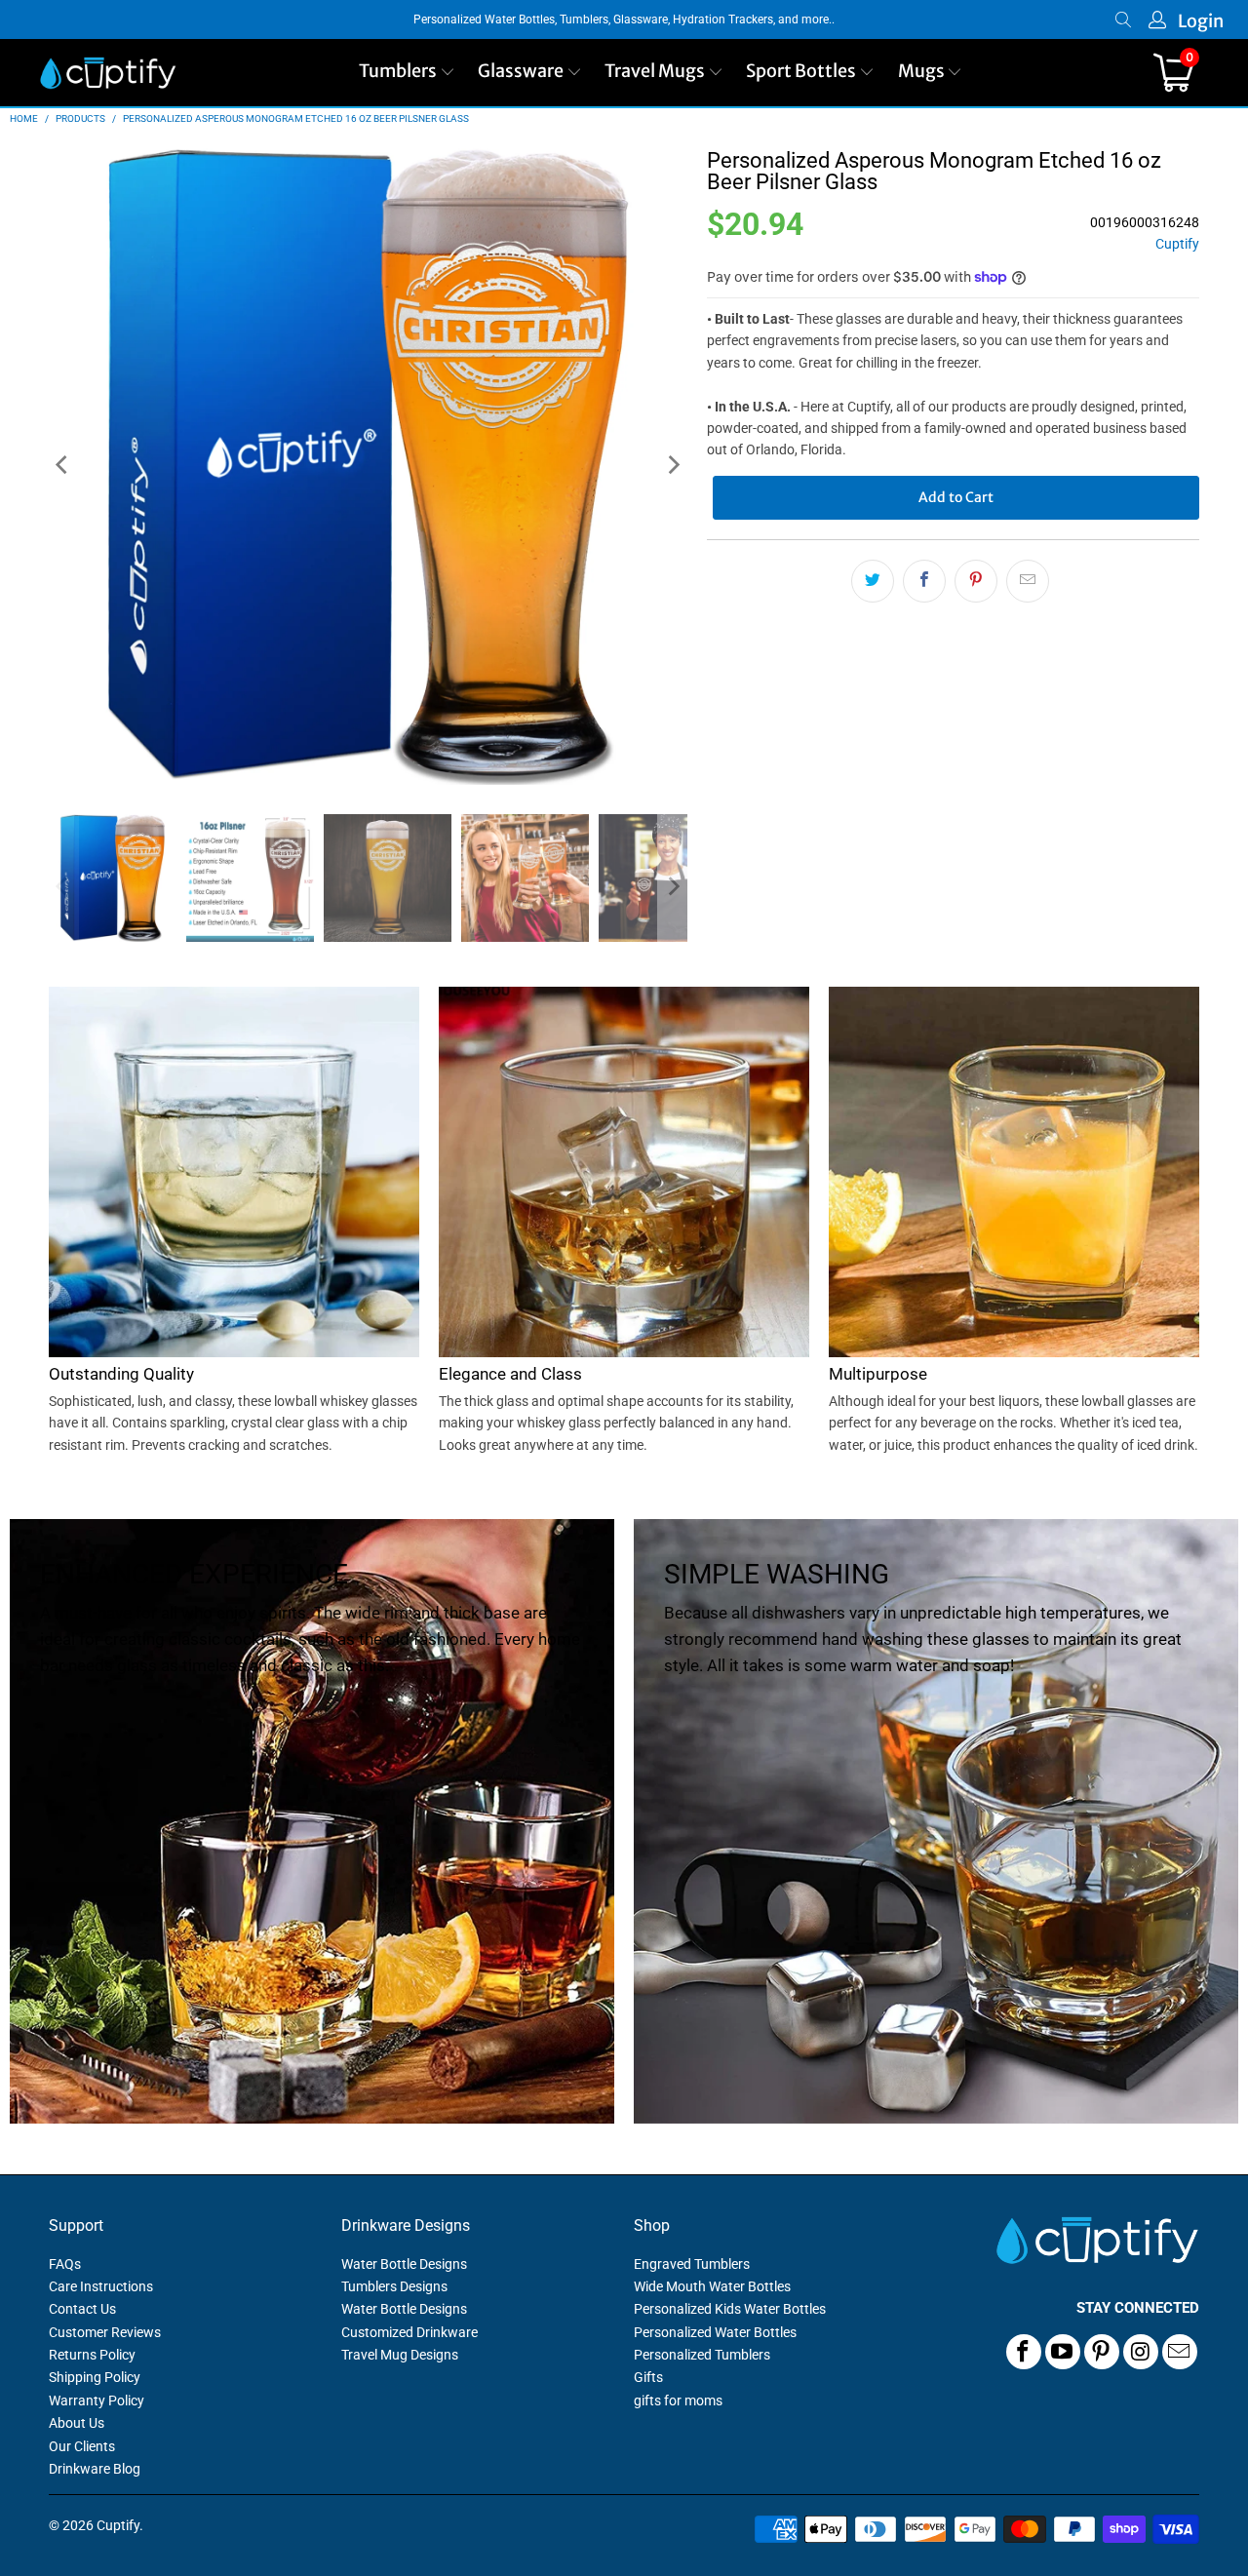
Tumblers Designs (394, 2286)
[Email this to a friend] (1028, 581)
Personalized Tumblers (702, 2355)
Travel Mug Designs (400, 2355)
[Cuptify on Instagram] (1141, 2352)
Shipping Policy (95, 2377)
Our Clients (82, 2446)
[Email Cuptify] (1180, 2352)
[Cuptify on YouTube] (1063, 2352)
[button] (407, 73)
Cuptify (1177, 244)
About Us (77, 2423)
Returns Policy (92, 2355)
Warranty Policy (97, 2400)
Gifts (648, 2377)
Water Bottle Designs (404, 2264)
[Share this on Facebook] (924, 581)
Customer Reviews (105, 2332)
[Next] (673, 466)
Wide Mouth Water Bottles (712, 2286)
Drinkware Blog (95, 2469)
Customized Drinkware (409, 2332)
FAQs (65, 2264)
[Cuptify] (108, 73)
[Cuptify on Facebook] (1024, 2352)
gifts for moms (678, 2400)
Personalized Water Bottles (715, 2332)
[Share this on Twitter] (873, 581)
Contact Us (82, 2309)
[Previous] (63, 466)
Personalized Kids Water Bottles (730, 2309)
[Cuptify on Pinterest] (1102, 2352)
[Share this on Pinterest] (976, 581)
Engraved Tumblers (692, 2264)
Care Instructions (101, 2286)
